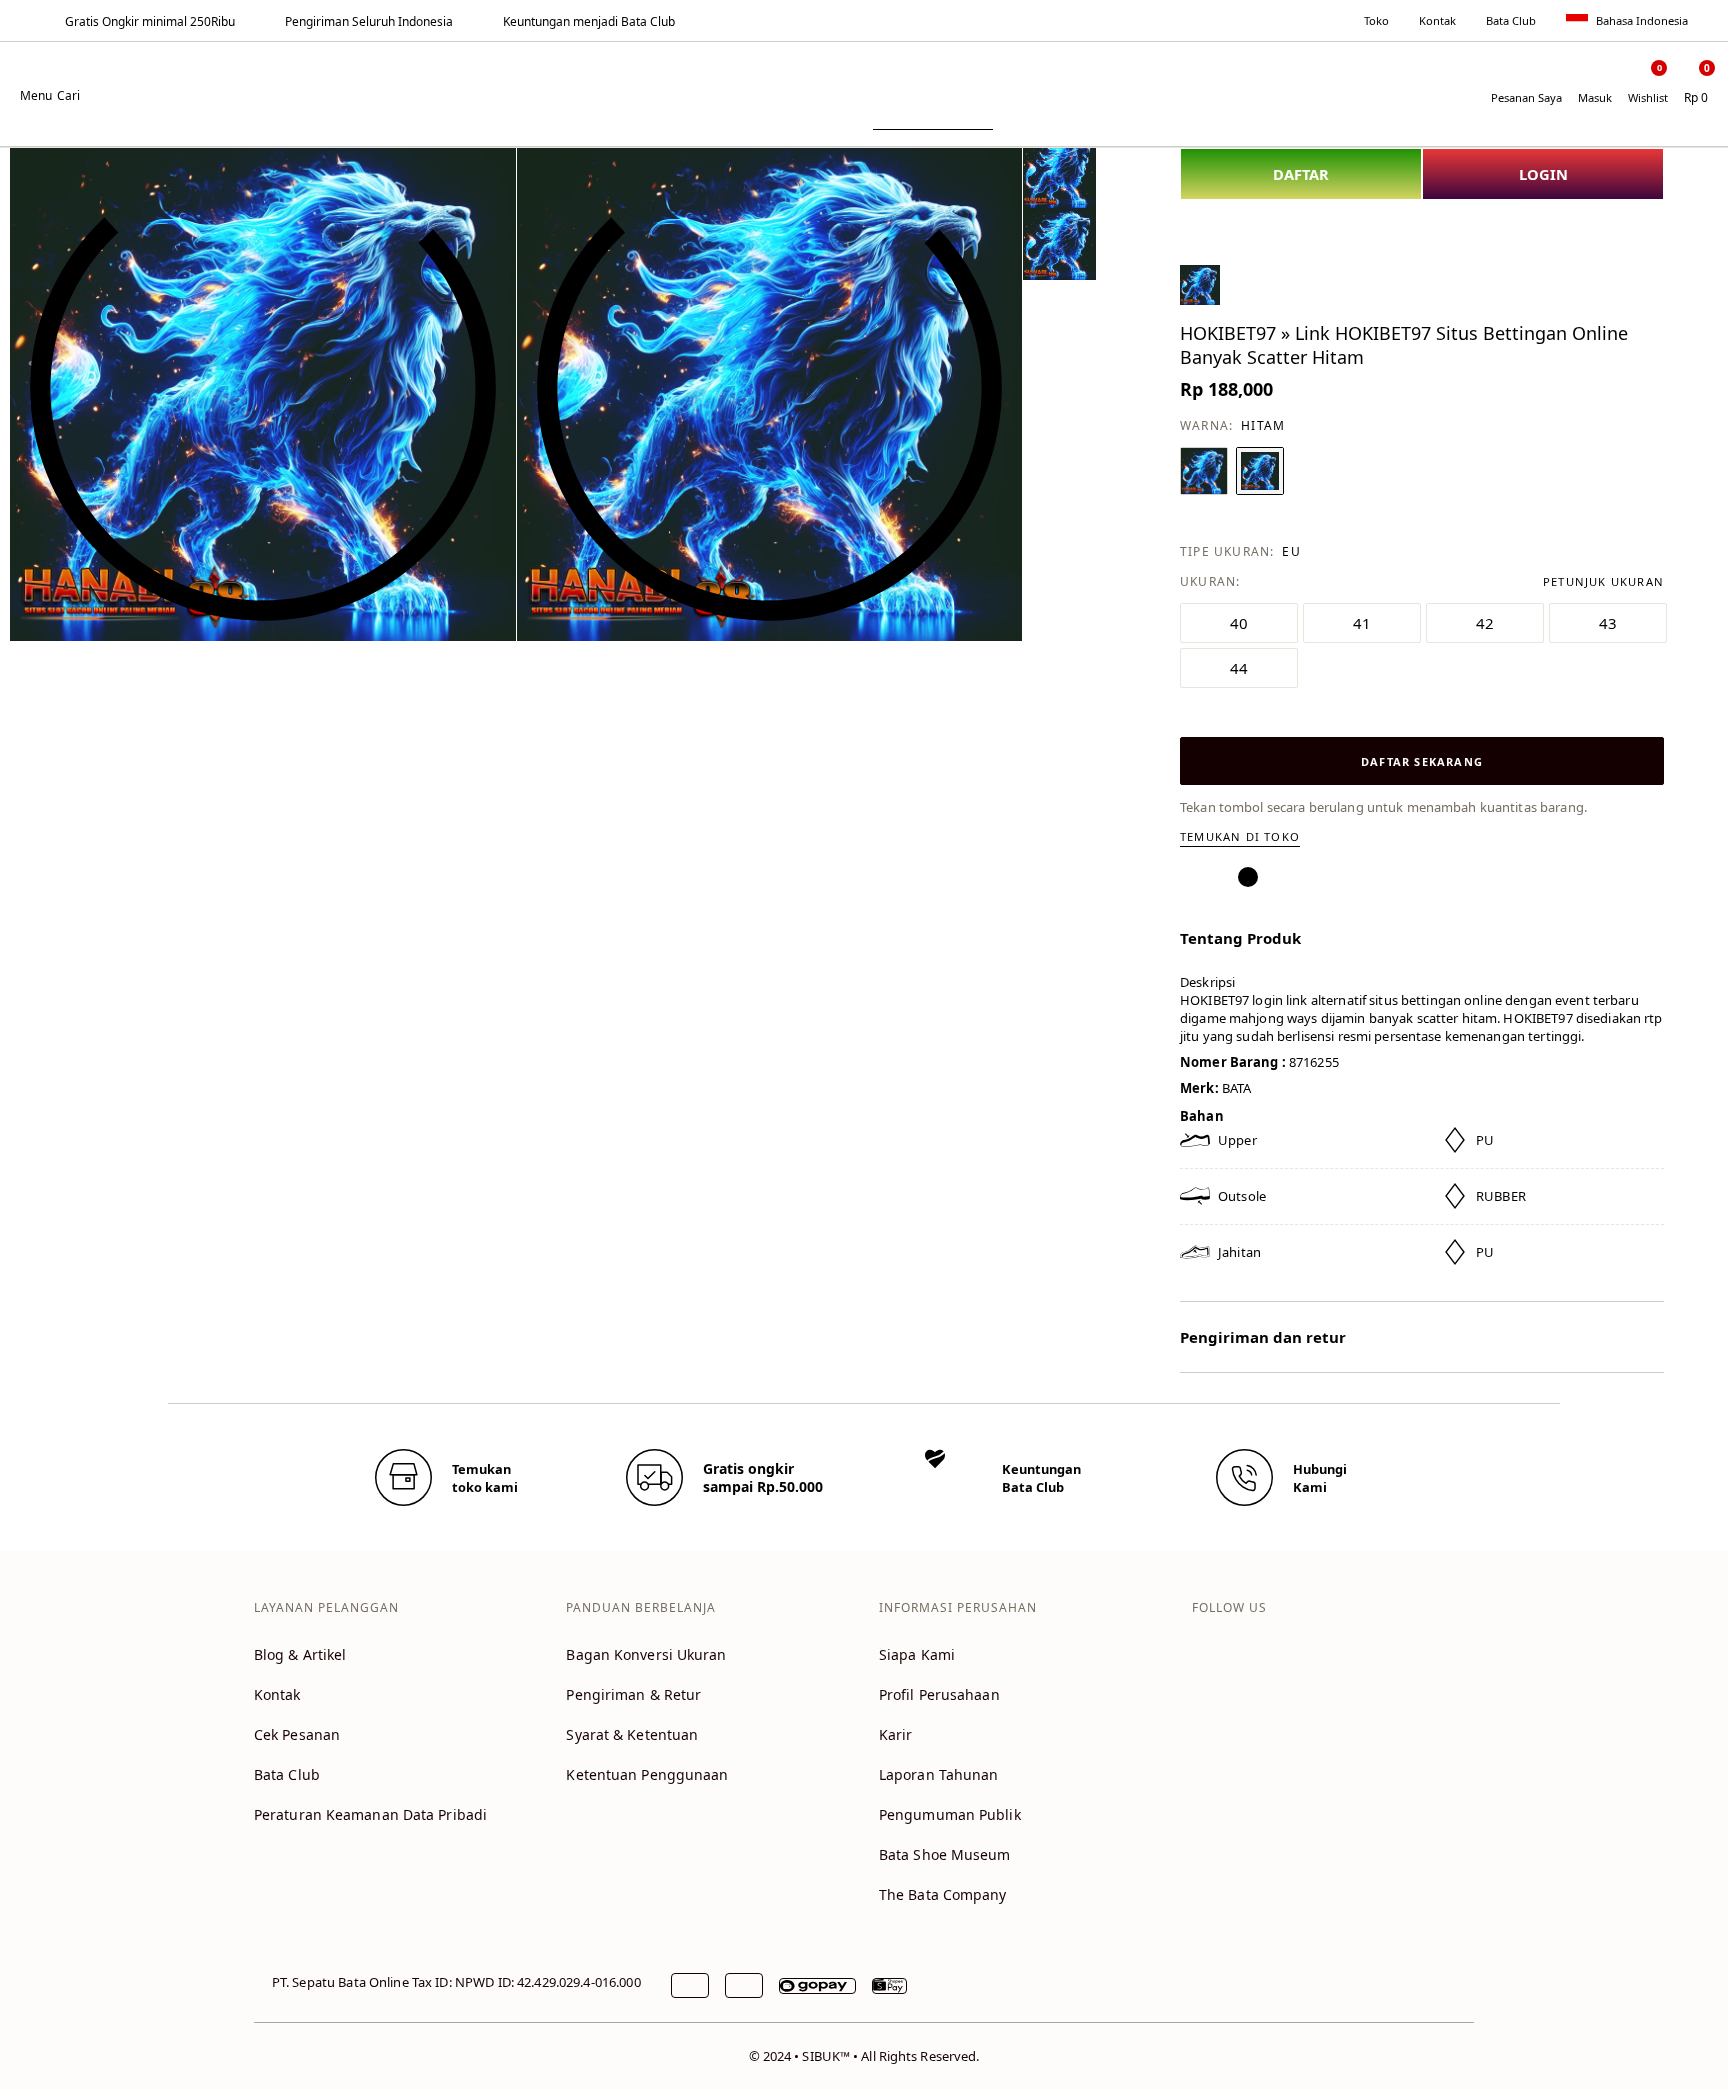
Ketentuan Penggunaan (647, 1774)
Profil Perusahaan (939, 1694)
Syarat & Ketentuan (632, 1734)
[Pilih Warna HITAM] (1260, 471)
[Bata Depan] (864, 82)
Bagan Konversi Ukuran (646, 1654)
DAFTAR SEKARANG (1422, 761)
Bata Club (1511, 20)
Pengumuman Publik (950, 1814)
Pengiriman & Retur (633, 1694)
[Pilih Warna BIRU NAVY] (1204, 471)
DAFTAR (1301, 174)
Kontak (1437, 20)
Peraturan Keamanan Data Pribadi (370, 1814)
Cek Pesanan (297, 1734)
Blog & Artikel (300, 1654)
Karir (896, 1734)
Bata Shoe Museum (945, 1854)
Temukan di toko (1240, 836)
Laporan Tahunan (939, 1774)
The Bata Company (943, 1894)
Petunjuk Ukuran (1603, 581)
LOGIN (1543, 174)
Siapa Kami (917, 1654)
